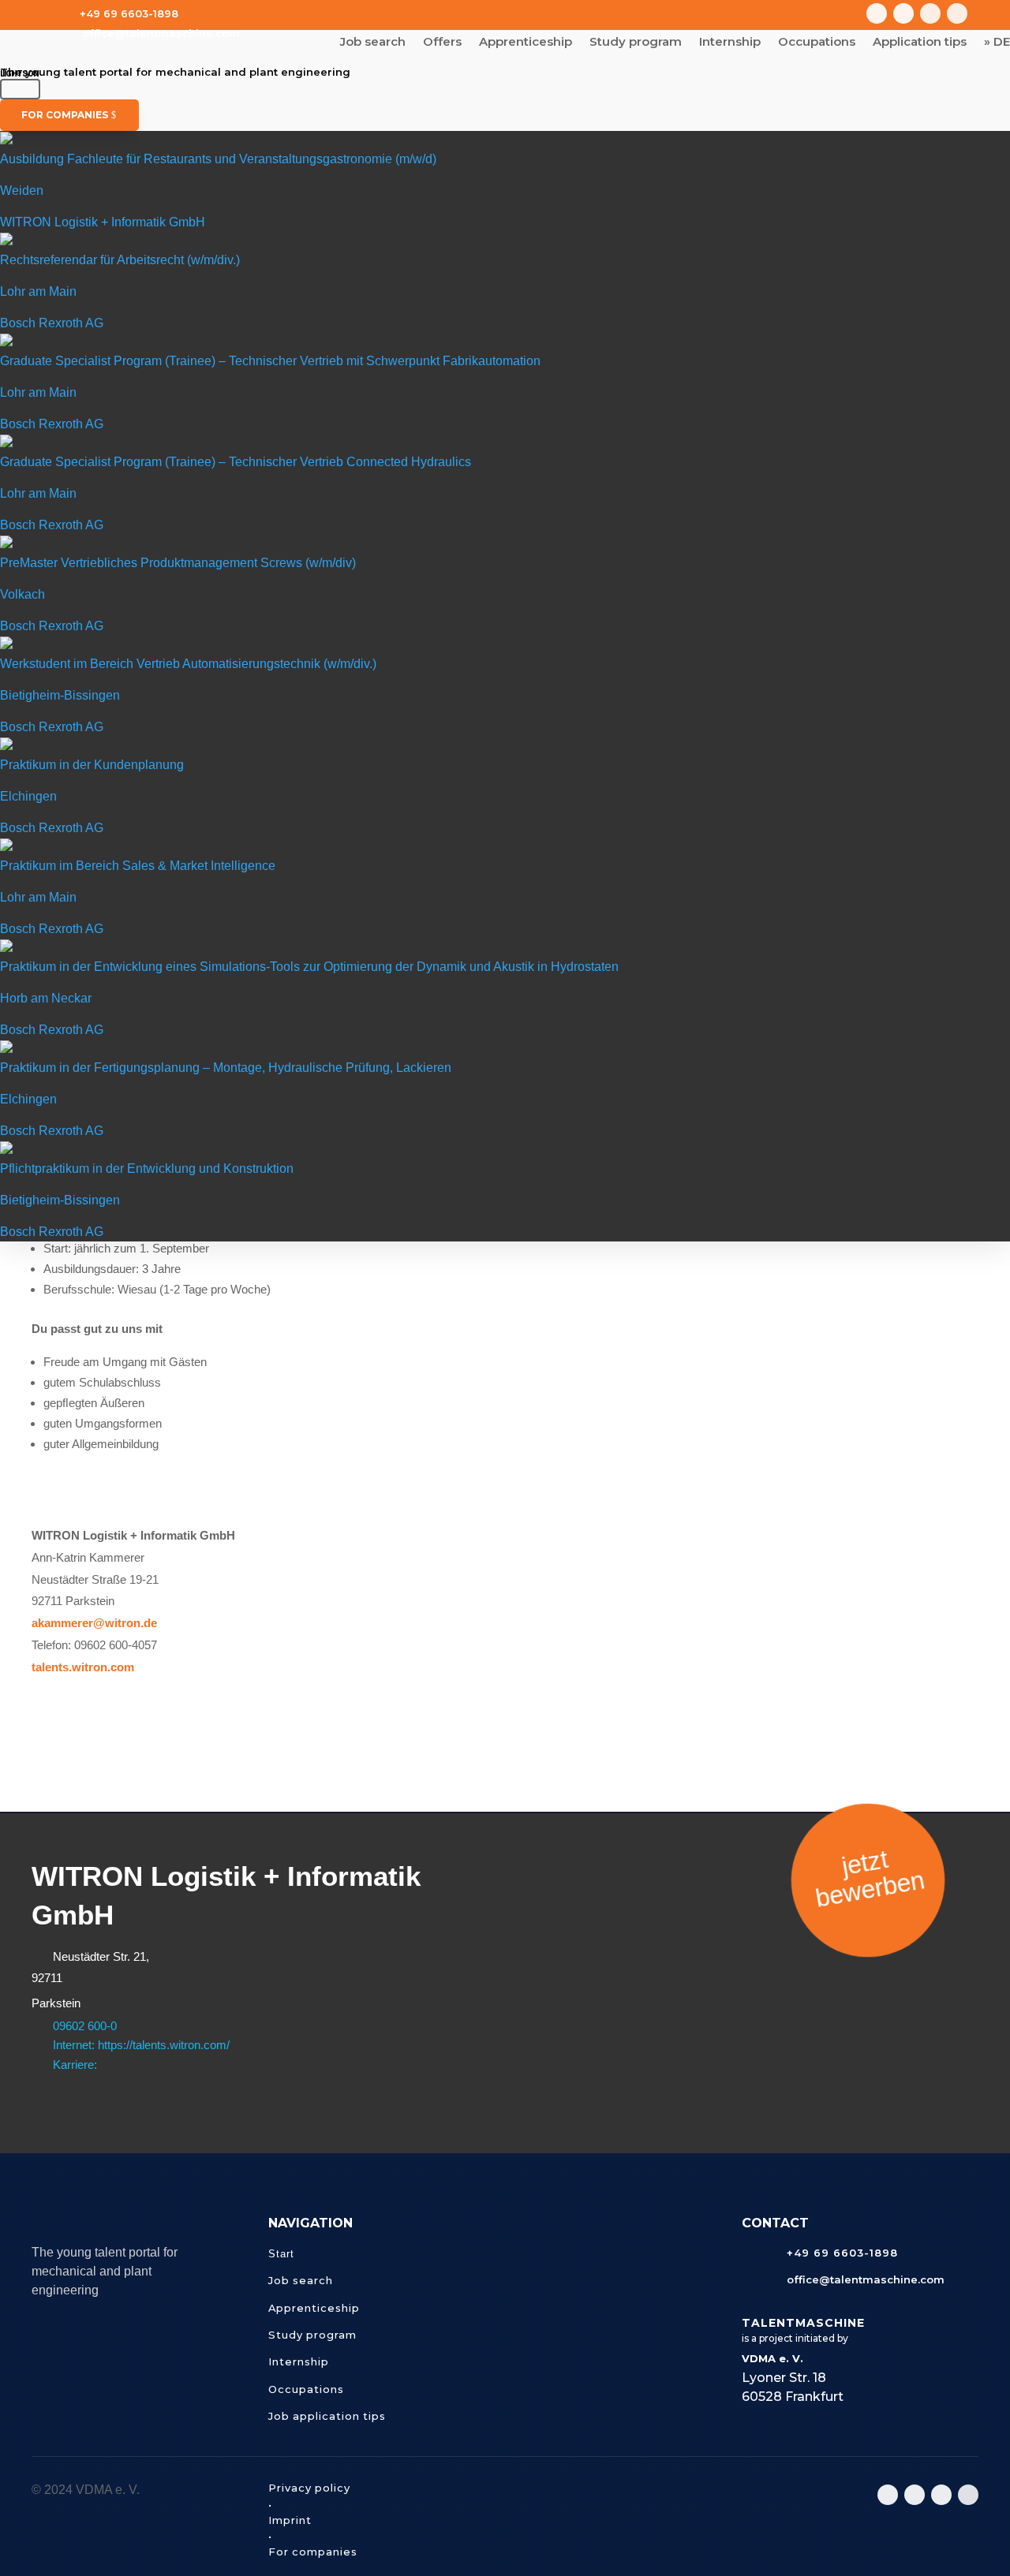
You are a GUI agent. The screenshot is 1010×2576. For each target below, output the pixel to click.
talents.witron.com (83, 1667)
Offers (442, 43)
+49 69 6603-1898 (129, 13)
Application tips (920, 43)
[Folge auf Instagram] (877, 13)
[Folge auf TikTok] (930, 13)
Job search (373, 43)
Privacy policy (309, 2488)
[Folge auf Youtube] (903, 13)
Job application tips (327, 2416)
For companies (65, 115)
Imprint (290, 2520)
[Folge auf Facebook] (957, 13)
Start (281, 2254)
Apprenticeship (526, 43)
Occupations (817, 43)
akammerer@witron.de (94, 1623)
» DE (997, 43)
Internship (730, 43)
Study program (636, 43)
